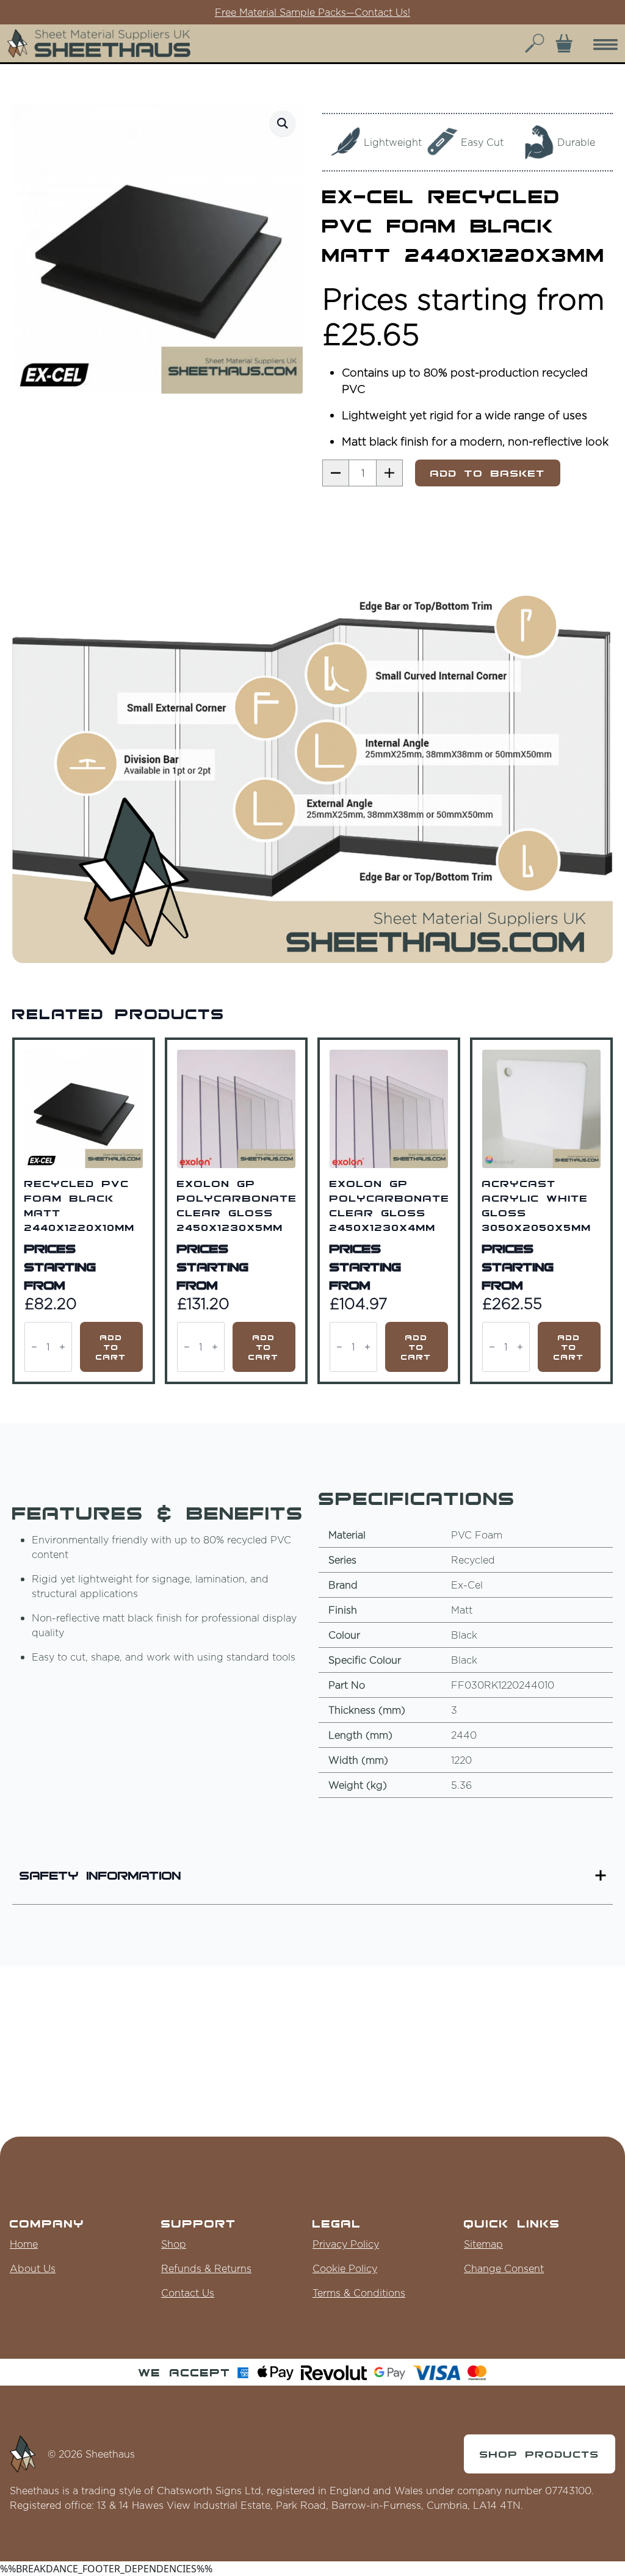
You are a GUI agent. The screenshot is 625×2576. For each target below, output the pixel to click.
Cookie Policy (345, 2268)
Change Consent (504, 2268)
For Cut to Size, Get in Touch (312, 12)
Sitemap (483, 2244)
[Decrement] (34, 1347)
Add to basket (488, 473)
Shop (174, 2244)
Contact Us (188, 2293)
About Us (33, 2268)
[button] (283, 123)
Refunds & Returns (206, 2268)
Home (24, 2244)
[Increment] (62, 1347)
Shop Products (540, 2454)
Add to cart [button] (111, 1347)
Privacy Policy (346, 2244)
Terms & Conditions (359, 2293)
